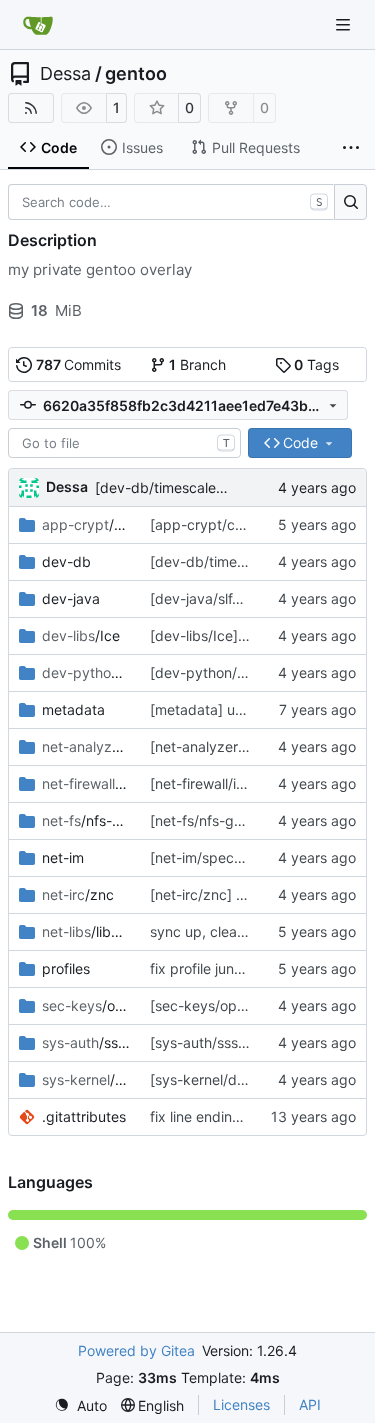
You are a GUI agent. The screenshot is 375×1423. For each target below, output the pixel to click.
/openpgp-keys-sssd (86, 1005)
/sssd (86, 1042)
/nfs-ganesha (86, 820)
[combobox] (124, 443)
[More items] (351, 148)
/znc (78, 894)
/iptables (86, 783)
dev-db (66, 561)
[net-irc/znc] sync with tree (239, 894)
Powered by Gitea (136, 1350)
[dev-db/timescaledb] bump (188, 487)
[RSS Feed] (31, 108)
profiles (66, 968)
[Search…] (350, 202)
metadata (73, 709)
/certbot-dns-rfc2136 (86, 524)
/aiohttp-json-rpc (86, 672)
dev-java (71, 598)
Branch (197, 364)
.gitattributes (84, 1116)
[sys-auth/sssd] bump (222, 1042)
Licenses (241, 1404)
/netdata (86, 746)
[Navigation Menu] (345, 24)
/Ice (81, 635)
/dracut (86, 1079)
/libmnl (86, 931)
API (310, 1404)
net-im (63, 857)
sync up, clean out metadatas (247, 931)
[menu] (80, 1405)
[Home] (38, 25)
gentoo (136, 74)
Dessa (65, 74)
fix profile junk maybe (220, 968)
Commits (79, 364)
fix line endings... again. (227, 1116)
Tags (316, 364)
